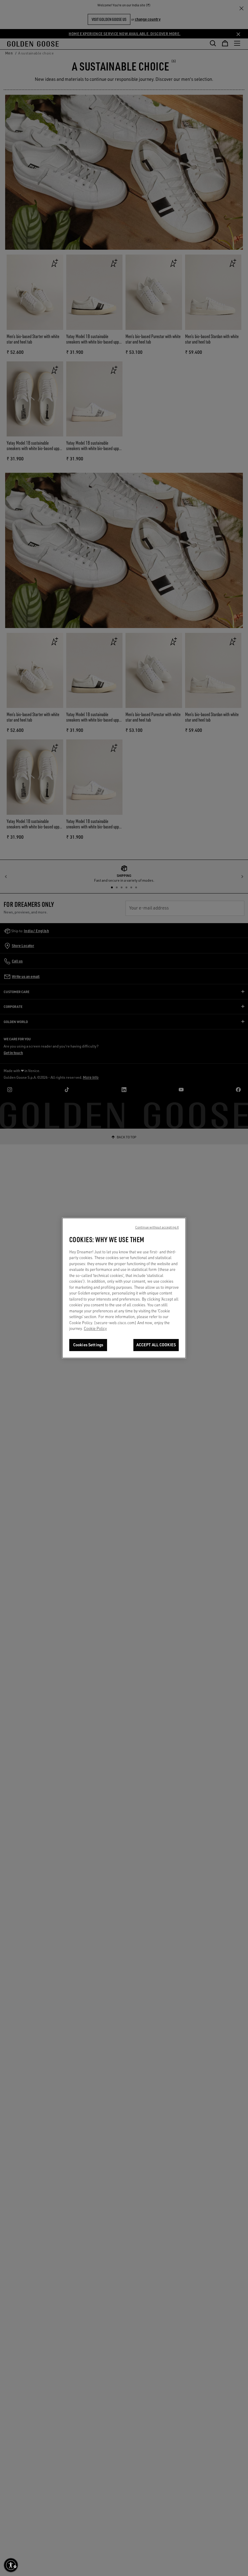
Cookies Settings (88, 1345)
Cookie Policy (95, 1328)
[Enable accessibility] (11, 2565)
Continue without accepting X (157, 1227)
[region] (124, 1288)
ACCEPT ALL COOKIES (156, 1345)
